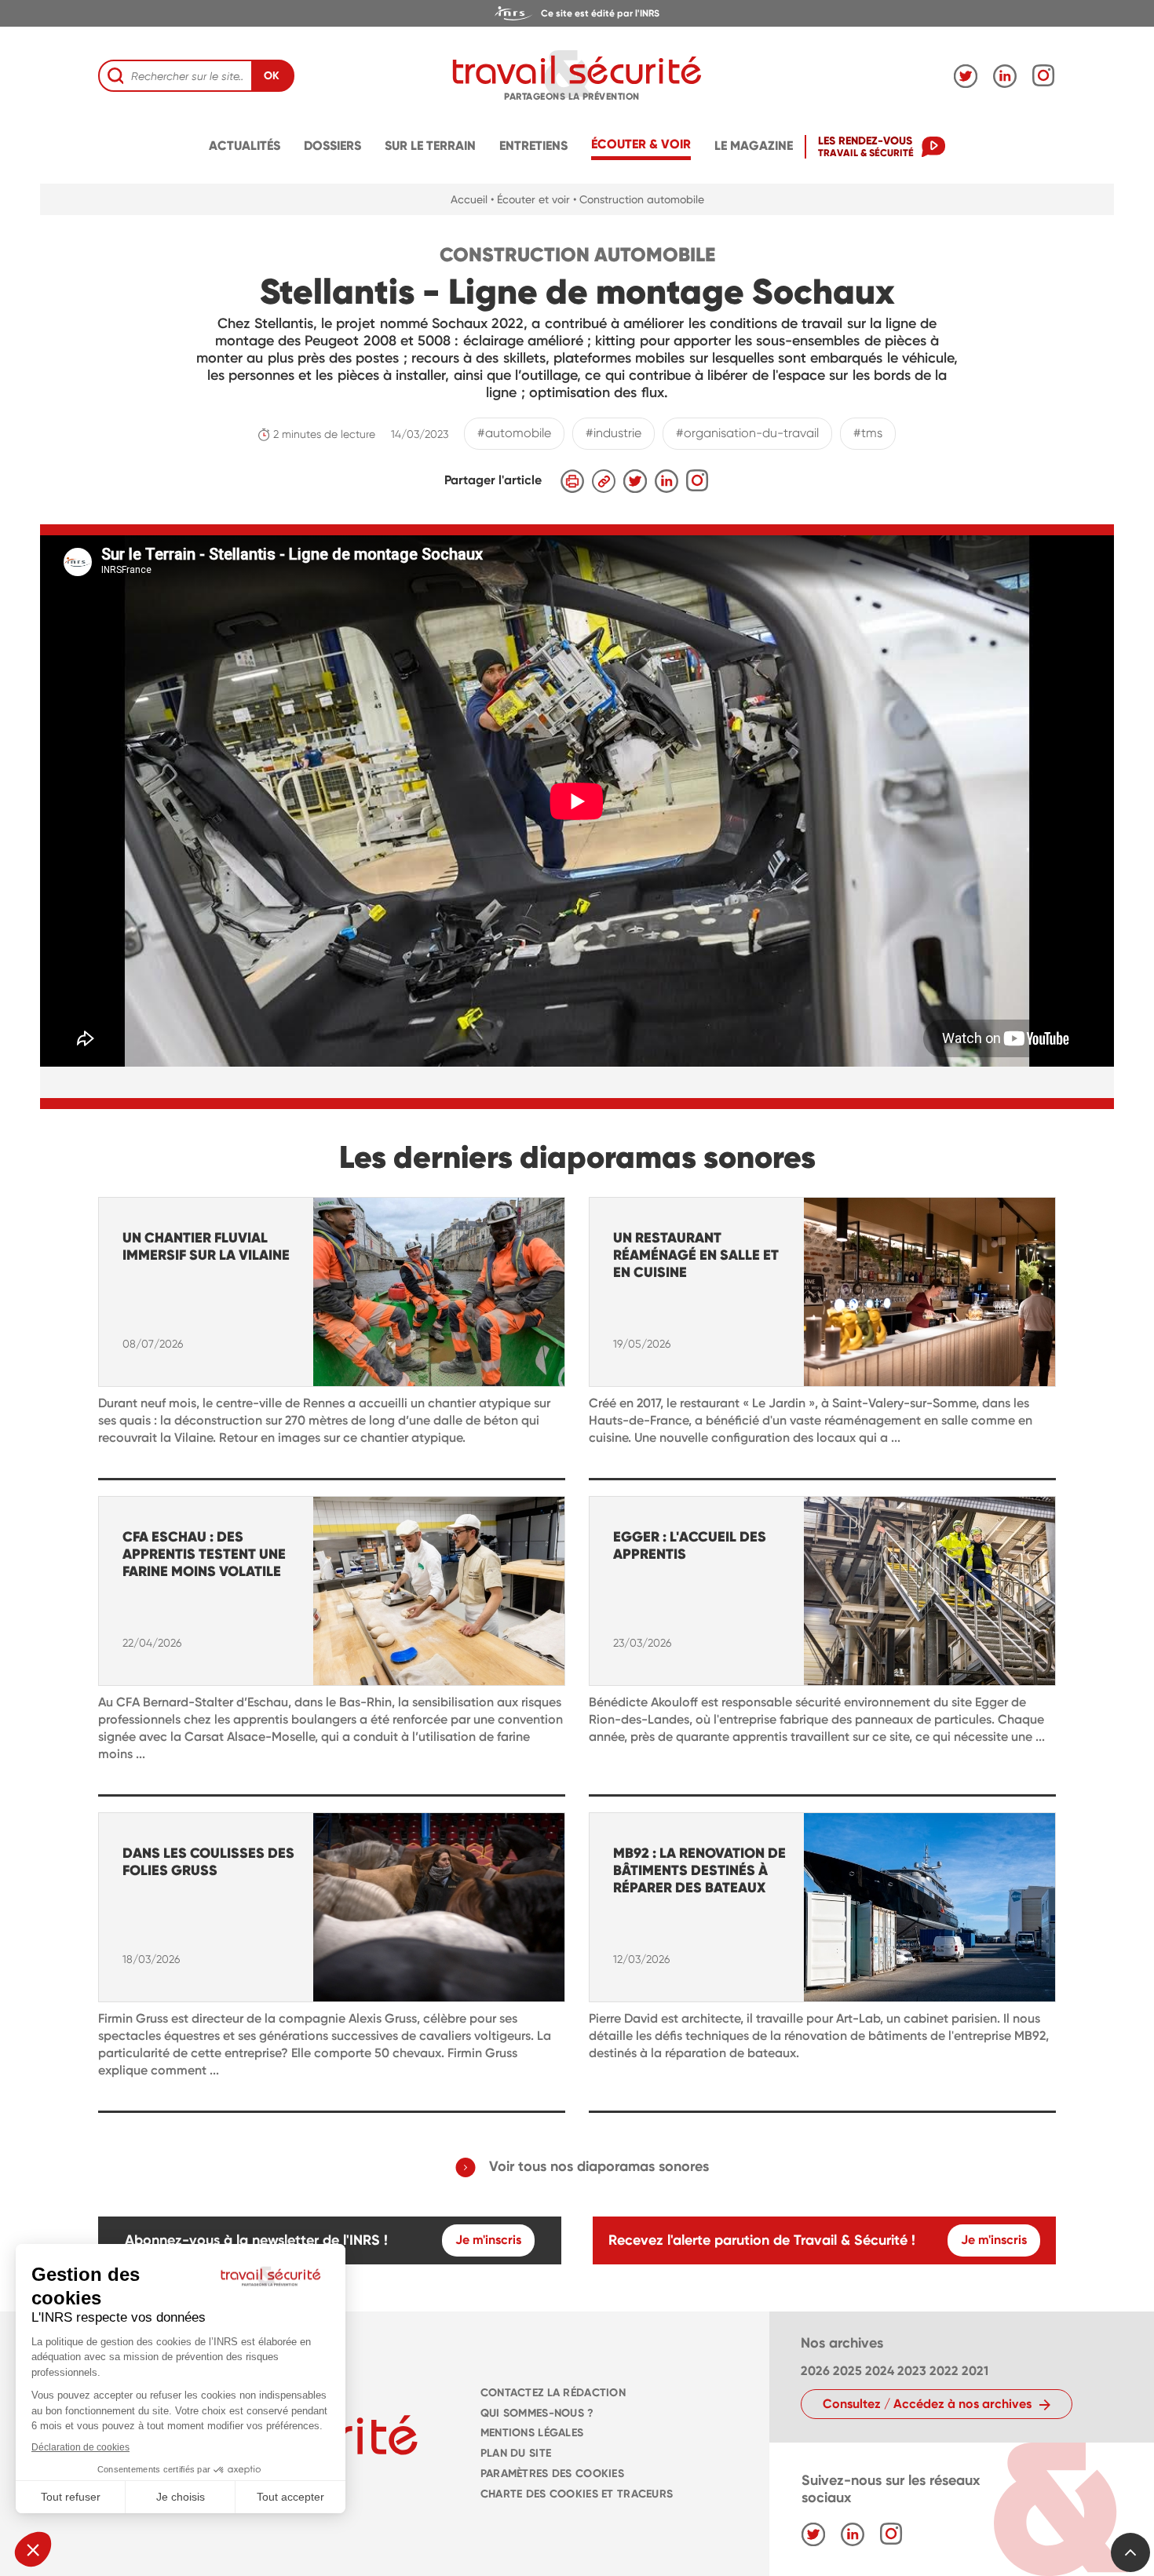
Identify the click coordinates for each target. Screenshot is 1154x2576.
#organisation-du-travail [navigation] (747, 433)
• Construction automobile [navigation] (639, 199)
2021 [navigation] (975, 2371)
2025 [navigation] (847, 2371)
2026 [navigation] (815, 2371)
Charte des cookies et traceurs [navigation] (577, 2494)
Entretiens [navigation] (533, 146)
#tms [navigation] (868, 433)
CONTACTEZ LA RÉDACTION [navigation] (553, 2393)
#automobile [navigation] (514, 433)
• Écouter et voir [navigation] (530, 199)
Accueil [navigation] (469, 199)
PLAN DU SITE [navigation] (516, 2453)
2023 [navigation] (912, 2371)
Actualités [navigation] (245, 146)
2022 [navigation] (944, 2371)
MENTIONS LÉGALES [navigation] (532, 2433)
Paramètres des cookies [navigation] (552, 2474)
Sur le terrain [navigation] (430, 146)
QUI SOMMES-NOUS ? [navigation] (537, 2413)
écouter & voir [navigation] (641, 144)
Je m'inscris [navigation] (488, 2240)
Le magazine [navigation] (754, 146)
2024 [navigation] (880, 2371)
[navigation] (577, 13)
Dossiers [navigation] (332, 146)
